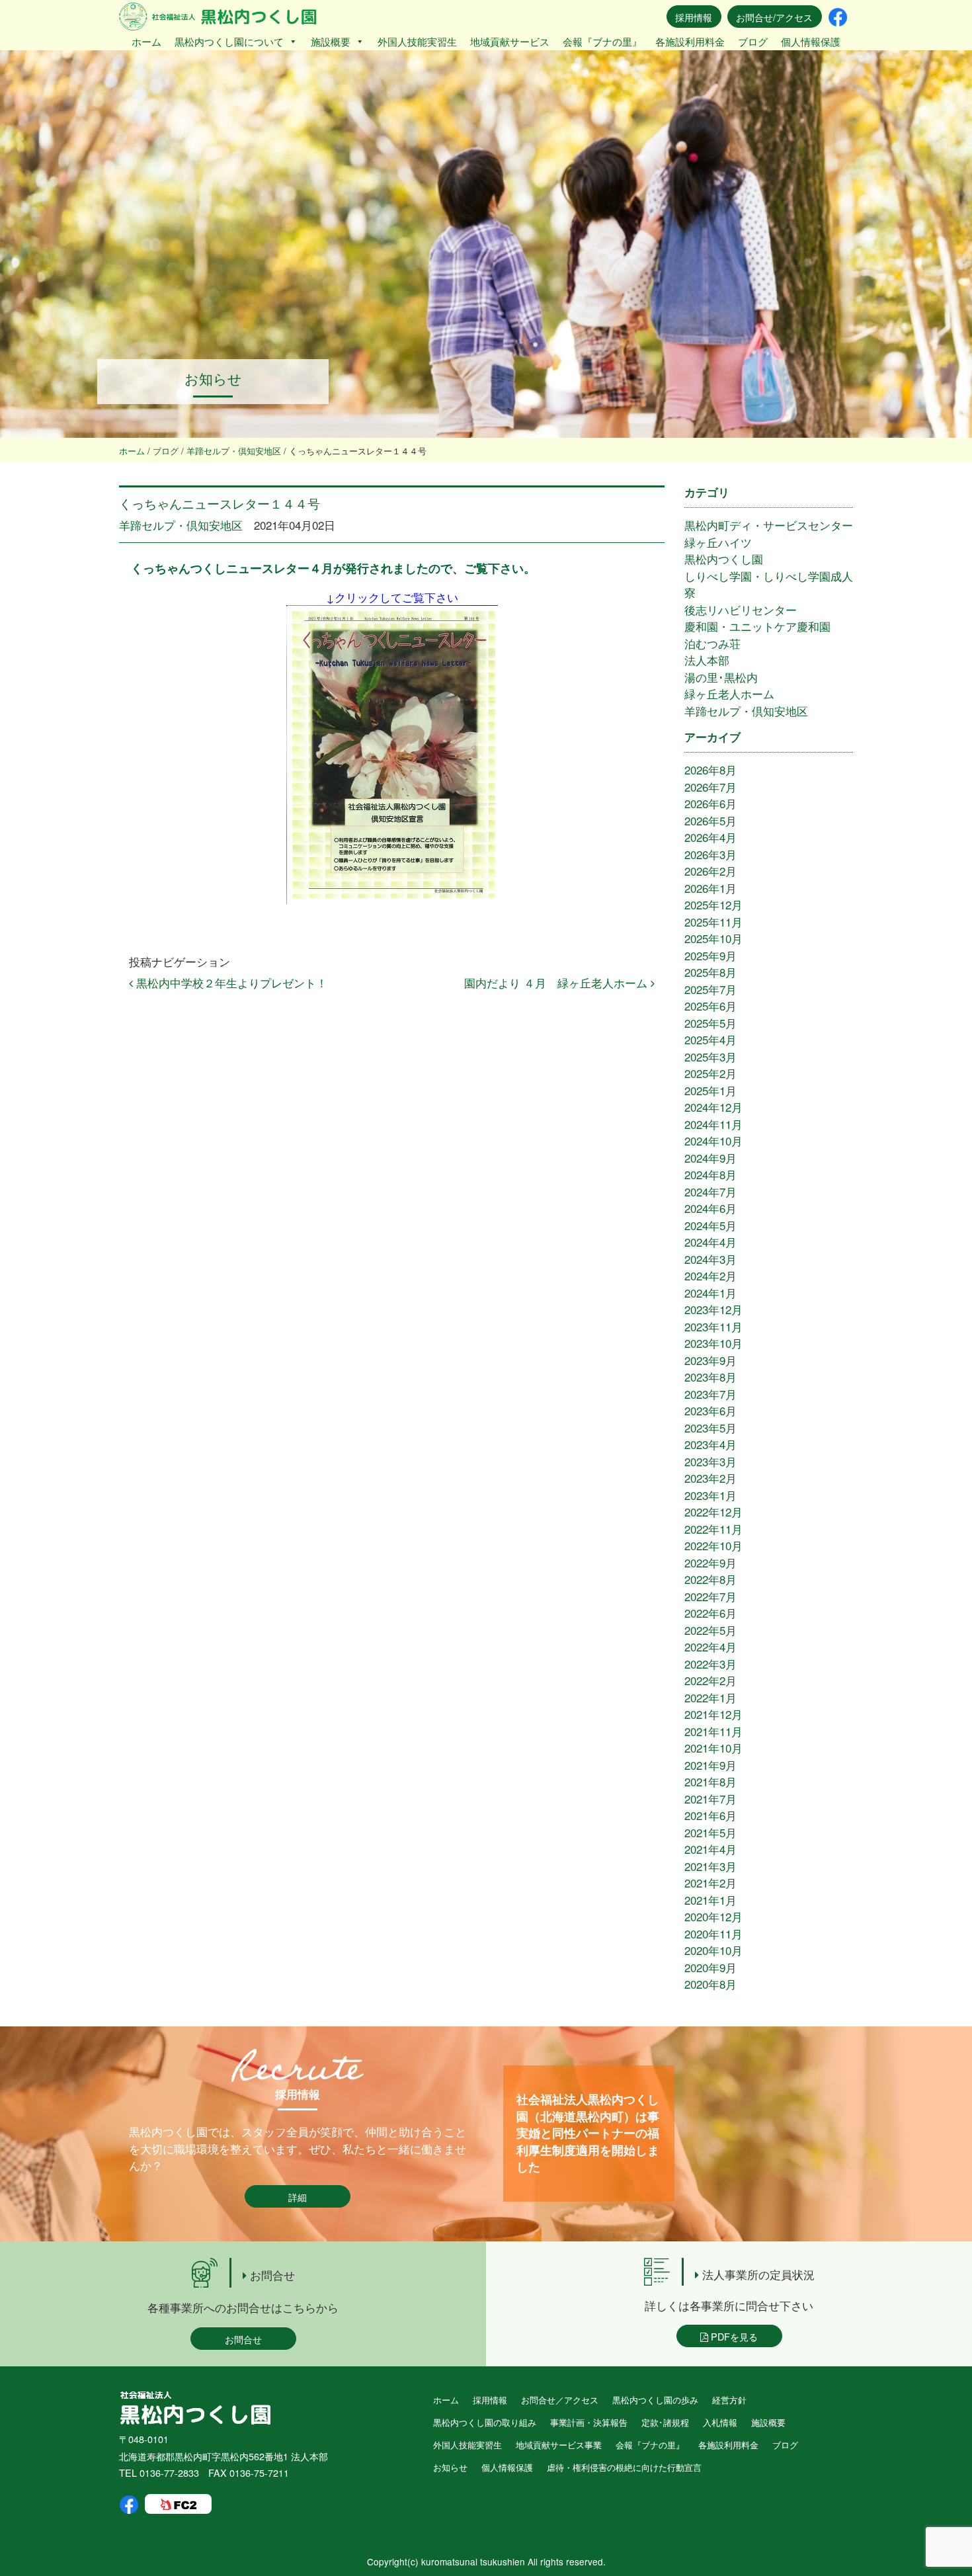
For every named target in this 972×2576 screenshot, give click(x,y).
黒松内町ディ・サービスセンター (769, 525)
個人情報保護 (811, 41)
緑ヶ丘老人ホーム (729, 693)
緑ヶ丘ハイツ (718, 542)
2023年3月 (710, 1461)
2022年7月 (710, 1596)
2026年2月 (710, 871)
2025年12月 (713, 904)
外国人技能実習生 (417, 41)
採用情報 (694, 17)
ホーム (146, 41)
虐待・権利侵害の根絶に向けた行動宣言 (624, 2467)
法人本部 (707, 660)
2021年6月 (710, 1815)
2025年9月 (710, 955)
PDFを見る (733, 2336)
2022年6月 (710, 1613)
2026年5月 (710, 820)
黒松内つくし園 (724, 559)
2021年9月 (710, 1765)
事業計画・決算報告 (589, 2422)
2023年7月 (710, 1394)
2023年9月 (710, 1360)
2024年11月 (713, 1124)
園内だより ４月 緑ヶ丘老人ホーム (557, 982)
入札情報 (720, 2422)
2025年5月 (710, 1023)
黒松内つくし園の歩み (655, 2400)
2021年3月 (710, 1866)
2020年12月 (713, 1916)
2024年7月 (710, 1191)
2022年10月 (713, 1545)
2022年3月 (710, 1664)
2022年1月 (710, 1697)
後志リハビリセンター (741, 609)
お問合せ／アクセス (560, 2400)
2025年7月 (710, 989)
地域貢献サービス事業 (559, 2445)
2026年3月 (710, 854)
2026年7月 (710, 787)
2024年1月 (710, 1293)
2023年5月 (710, 1428)
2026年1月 (710, 888)
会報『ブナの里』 (602, 41)
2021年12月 (713, 1714)
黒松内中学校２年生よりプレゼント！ (230, 982)
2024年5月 (710, 1225)
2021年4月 (710, 1849)
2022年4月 (710, 1646)
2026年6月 (710, 803)
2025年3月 (710, 1057)
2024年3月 (710, 1259)
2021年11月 (713, 1731)
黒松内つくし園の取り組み (485, 2422)
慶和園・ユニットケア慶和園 (757, 626)
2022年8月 (710, 1579)
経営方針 (729, 2400)
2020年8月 (710, 1984)
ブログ (753, 41)
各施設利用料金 (690, 41)
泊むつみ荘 (712, 643)
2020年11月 (713, 1933)
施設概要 (331, 41)
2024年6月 (710, 1208)
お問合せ (243, 2339)
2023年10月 (713, 1343)
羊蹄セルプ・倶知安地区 (181, 525)
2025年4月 (710, 1039)
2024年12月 (713, 1107)
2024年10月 (713, 1141)
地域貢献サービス (510, 41)
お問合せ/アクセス (774, 17)
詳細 (298, 2197)
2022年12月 (713, 1512)
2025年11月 (713, 922)
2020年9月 (710, 1967)
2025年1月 (710, 1090)
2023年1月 (710, 1495)
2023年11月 (713, 1326)
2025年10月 (713, 938)
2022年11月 (713, 1529)
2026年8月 (710, 769)
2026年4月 (710, 837)
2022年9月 (710, 1562)
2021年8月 (710, 1781)
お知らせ (450, 2467)
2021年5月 (710, 1832)
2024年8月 (710, 1174)
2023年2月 (710, 1478)
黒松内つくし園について (229, 41)
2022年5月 (710, 1630)
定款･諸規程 (665, 2422)
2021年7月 (710, 1799)
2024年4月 (710, 1242)
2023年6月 (710, 1410)
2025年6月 (710, 1006)
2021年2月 (710, 1883)
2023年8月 (710, 1377)
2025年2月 (710, 1073)
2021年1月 (710, 1900)
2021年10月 (713, 1748)
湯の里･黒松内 (721, 677)
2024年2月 (710, 1275)
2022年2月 (710, 1680)
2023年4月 (710, 1444)
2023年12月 (713, 1309)
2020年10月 (713, 1950)
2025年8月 (710, 972)
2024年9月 (710, 1158)
